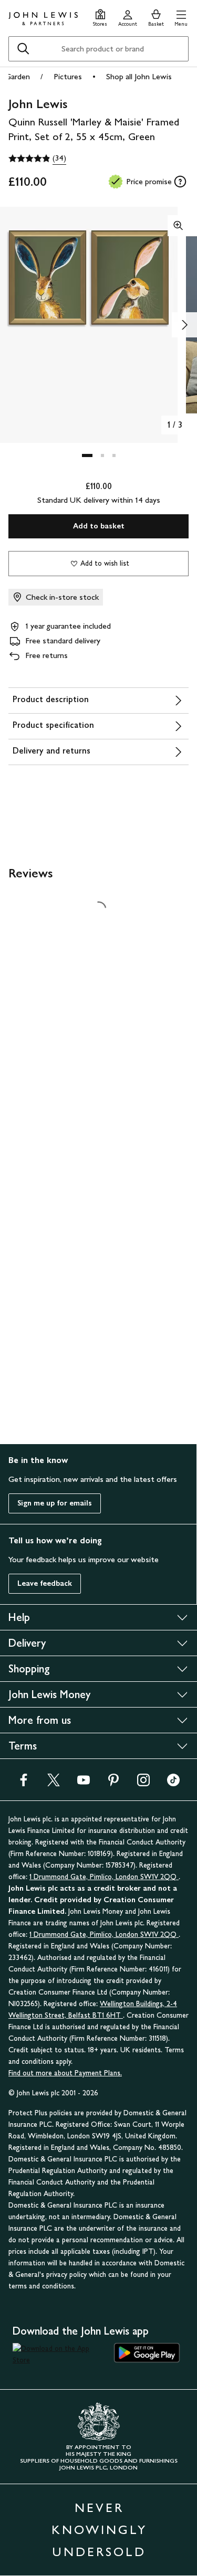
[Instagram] (143, 1783)
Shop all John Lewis (139, 76)
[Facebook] (24, 1783)
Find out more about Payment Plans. (65, 2073)
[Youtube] (84, 1783)
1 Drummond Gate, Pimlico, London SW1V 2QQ (104, 1877)
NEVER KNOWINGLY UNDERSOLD (99, 2530)
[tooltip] (180, 182)
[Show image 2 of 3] (184, 325)
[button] (181, 17)
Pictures (68, 76)
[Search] (23, 49)
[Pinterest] (113, 1783)
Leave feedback (45, 1583)
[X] (54, 1783)
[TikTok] (173, 1783)
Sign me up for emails (55, 1503)
